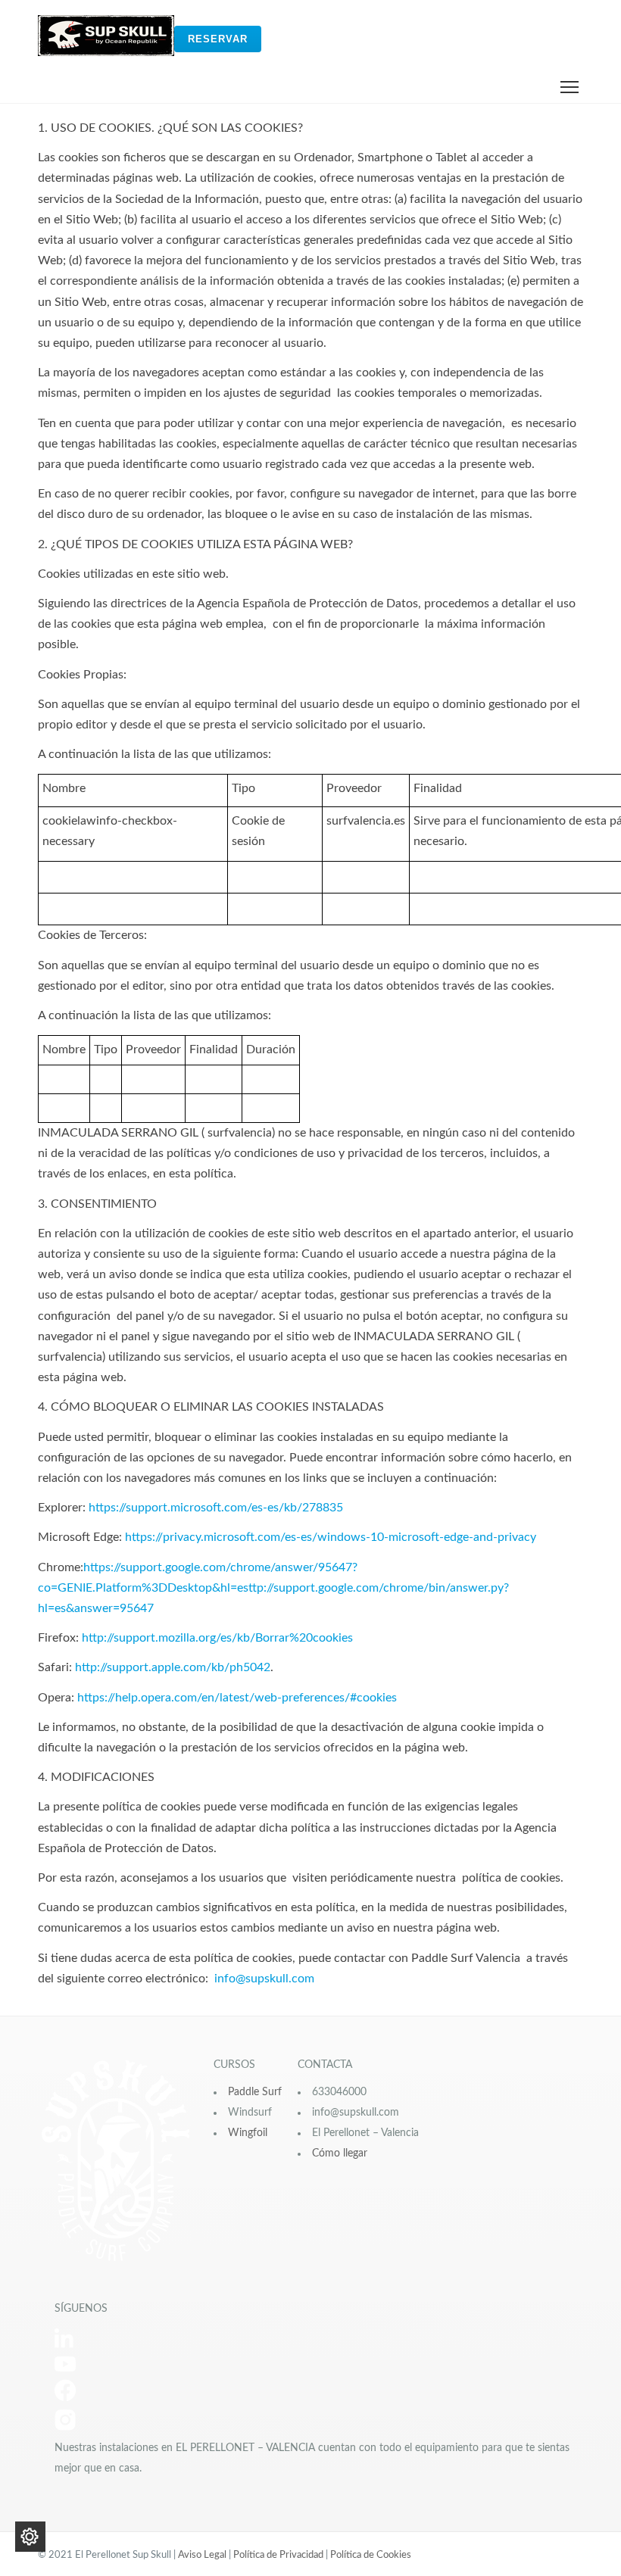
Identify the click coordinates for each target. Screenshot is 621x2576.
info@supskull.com (264, 1979)
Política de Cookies (371, 2555)
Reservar (218, 39)
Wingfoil (248, 2133)
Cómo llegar (340, 2153)
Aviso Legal (202, 2555)
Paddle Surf (255, 2092)
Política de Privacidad (278, 2555)
